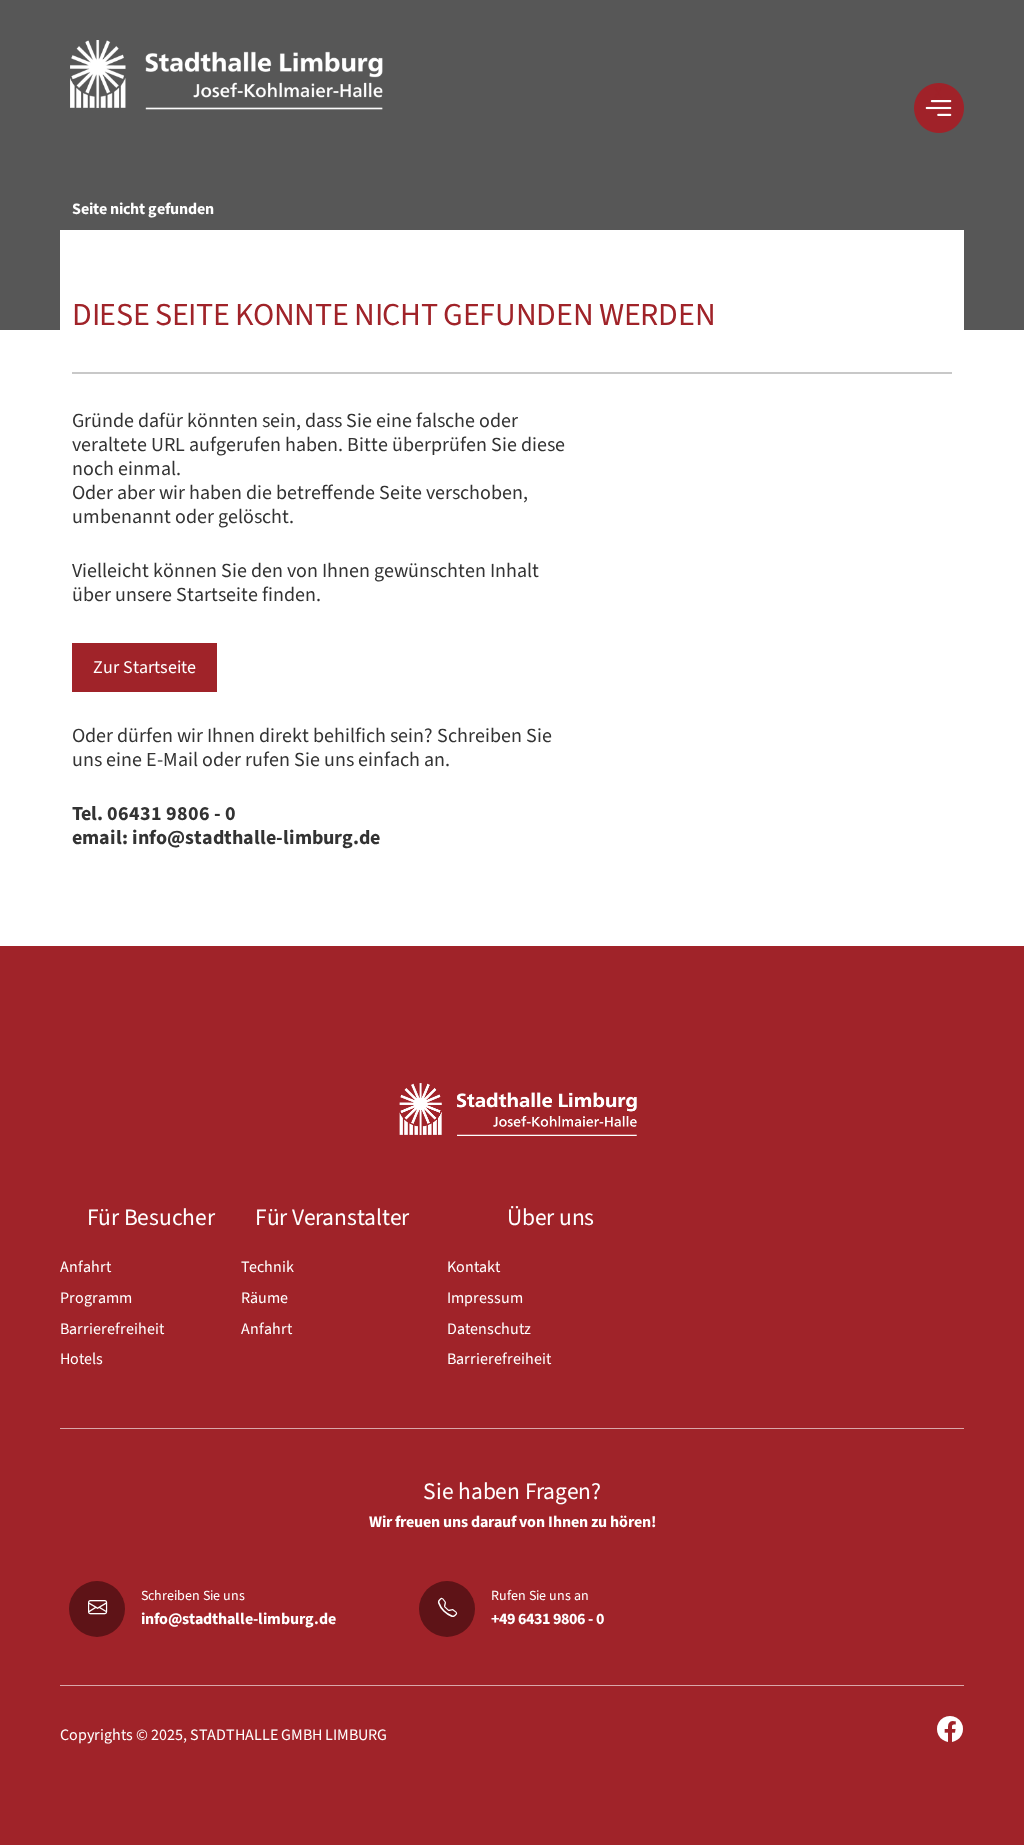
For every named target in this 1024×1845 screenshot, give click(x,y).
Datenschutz (489, 1329)
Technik (267, 1267)
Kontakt (473, 1267)
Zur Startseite (144, 667)
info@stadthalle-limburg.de (238, 1619)
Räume (264, 1298)
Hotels (81, 1359)
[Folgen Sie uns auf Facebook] (950, 1730)
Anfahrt (85, 1267)
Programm (96, 1298)
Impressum (485, 1298)
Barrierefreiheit (112, 1329)
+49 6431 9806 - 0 (547, 1619)
